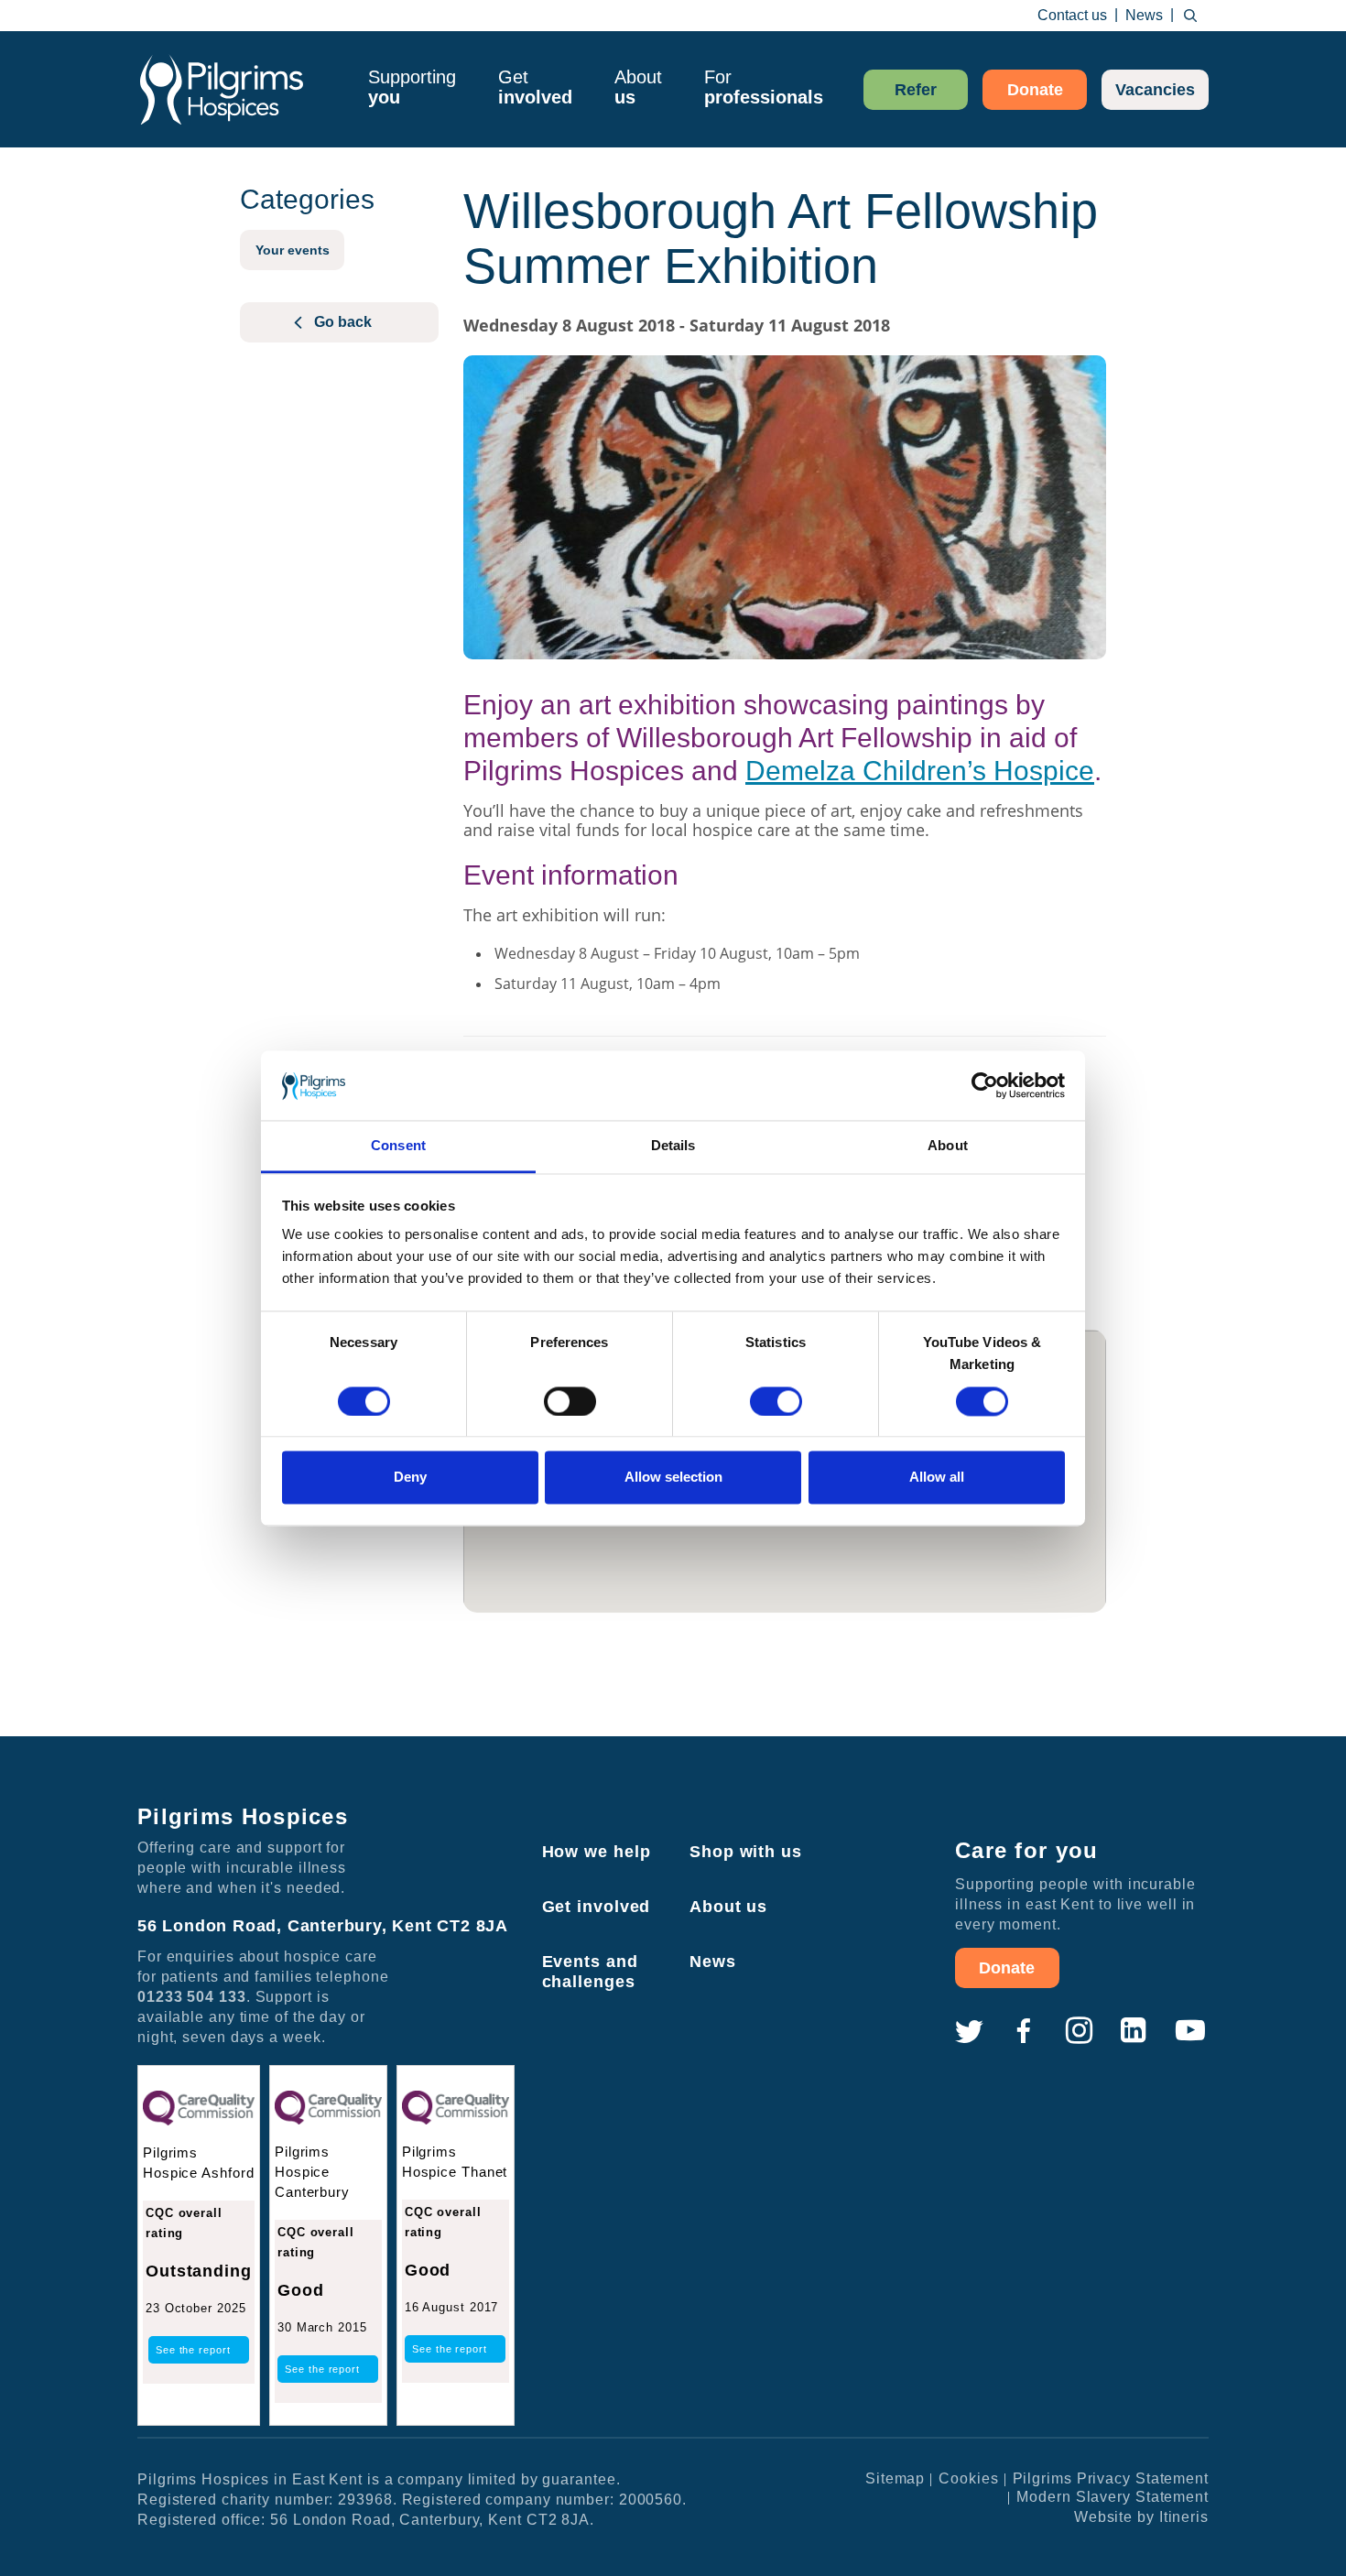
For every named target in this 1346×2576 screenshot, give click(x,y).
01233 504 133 (192, 1997)
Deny (410, 1478)
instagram (1079, 2031)
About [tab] (948, 1146)
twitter (969, 2031)
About (638, 87)
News (1144, 15)
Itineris (1184, 2517)
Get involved (597, 1907)
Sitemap (895, 2478)
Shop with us (746, 1852)
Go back (343, 322)
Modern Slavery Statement (1113, 2497)
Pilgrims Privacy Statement (1111, 2478)
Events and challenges (590, 1972)
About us (728, 1907)
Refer (916, 90)
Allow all (937, 1478)
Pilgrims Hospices (222, 89)
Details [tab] (673, 1146)
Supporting (412, 87)
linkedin (1134, 2031)
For (764, 87)
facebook (1024, 2031)
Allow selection (673, 1478)
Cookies (968, 2478)
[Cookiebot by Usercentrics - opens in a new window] (985, 1085)
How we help (597, 1852)
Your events (293, 250)
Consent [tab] (398, 1146)
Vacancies (1155, 90)
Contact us (1072, 15)
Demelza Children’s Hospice (920, 771)
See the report (193, 2350)
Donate (1035, 90)
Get (535, 87)
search (1190, 16)
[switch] (570, 1401)
